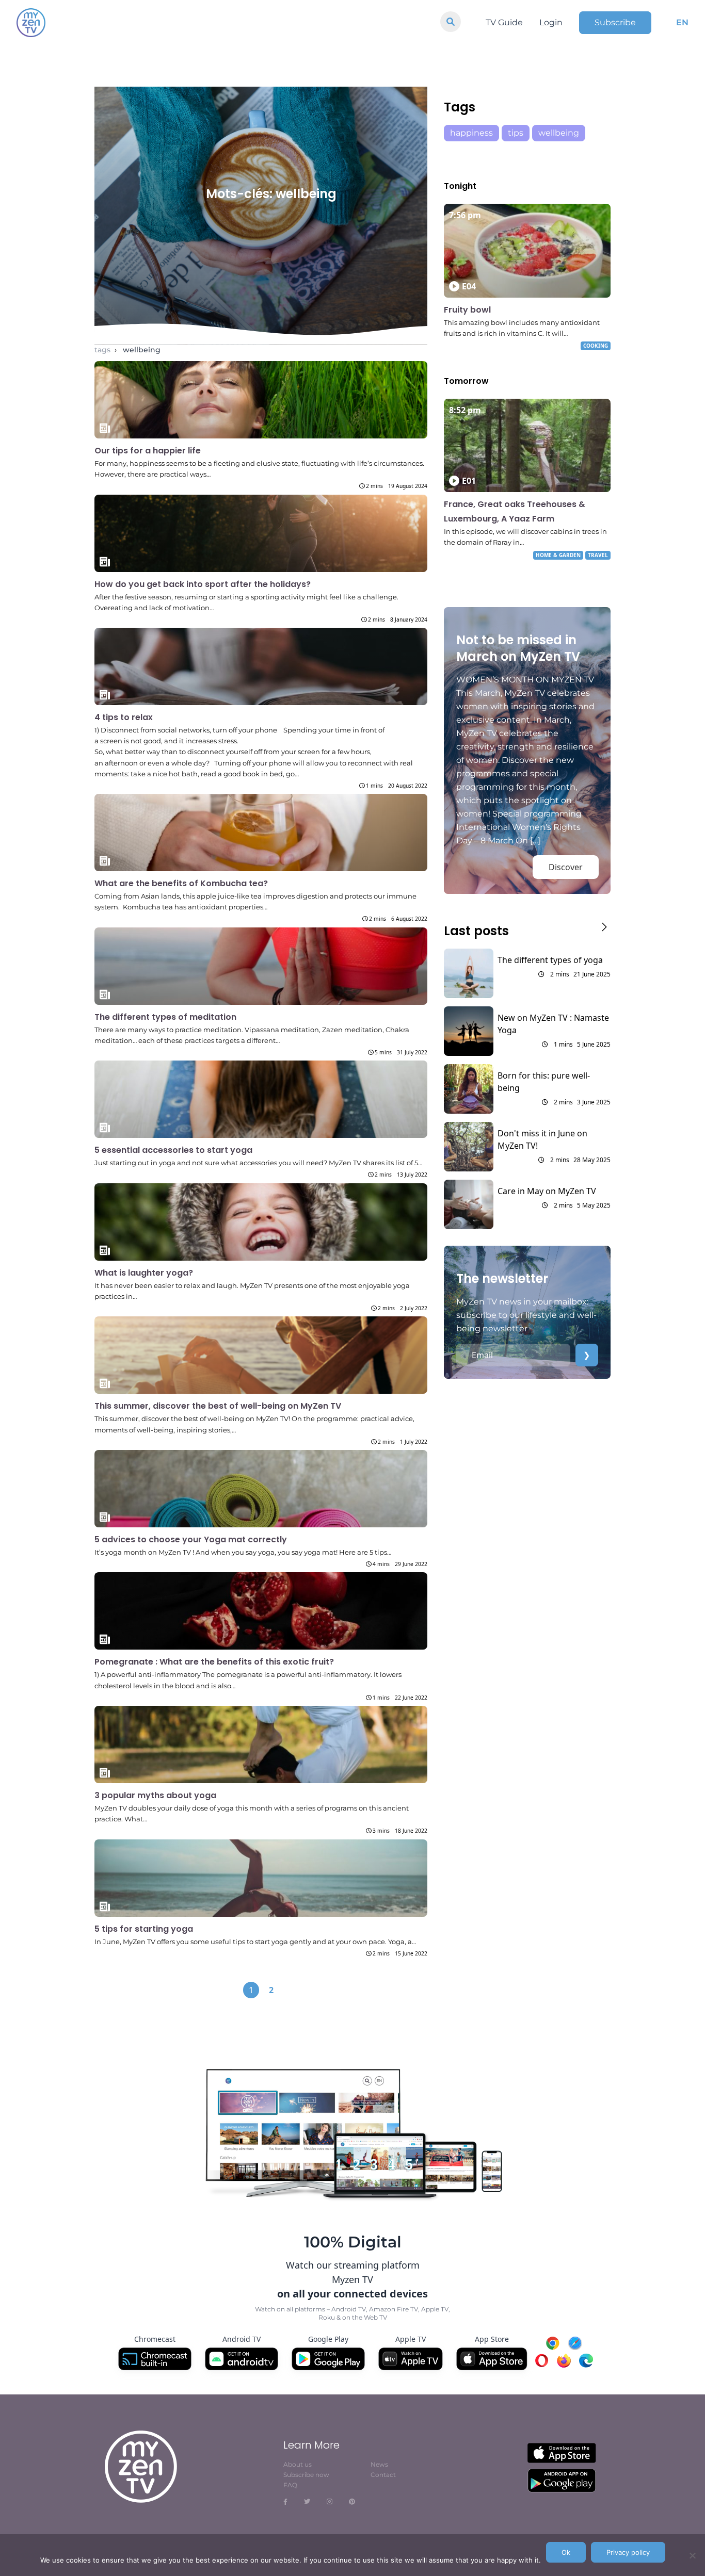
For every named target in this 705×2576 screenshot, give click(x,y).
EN (682, 22)
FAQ (290, 2485)
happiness (471, 133)
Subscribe (615, 22)
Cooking (596, 346)
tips (516, 133)
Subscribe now (306, 2475)
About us (298, 2464)
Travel (598, 555)
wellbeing (142, 350)
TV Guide (504, 22)
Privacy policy (628, 2552)
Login (551, 22)
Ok (566, 2552)
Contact (383, 2475)
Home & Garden (558, 555)
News (379, 2464)
